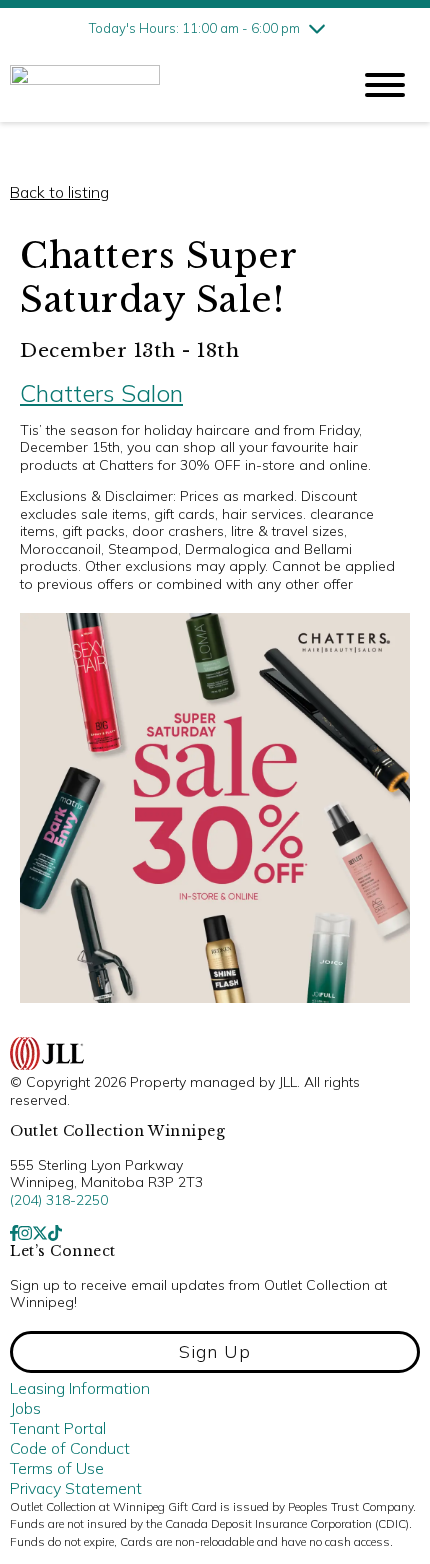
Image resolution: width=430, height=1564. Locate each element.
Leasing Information (80, 1388)
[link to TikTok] (55, 1233)
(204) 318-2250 (59, 1200)
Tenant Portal (58, 1428)
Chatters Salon (101, 393)
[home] (165, 85)
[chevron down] (317, 28)
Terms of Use (57, 1468)
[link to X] (40, 1233)
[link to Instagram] (25, 1233)
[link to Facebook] (14, 1233)
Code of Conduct (70, 1448)
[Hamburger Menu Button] (385, 85)
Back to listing (59, 192)
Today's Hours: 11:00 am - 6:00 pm (194, 28)
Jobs (25, 1408)
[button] (215, 1352)
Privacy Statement (76, 1488)
